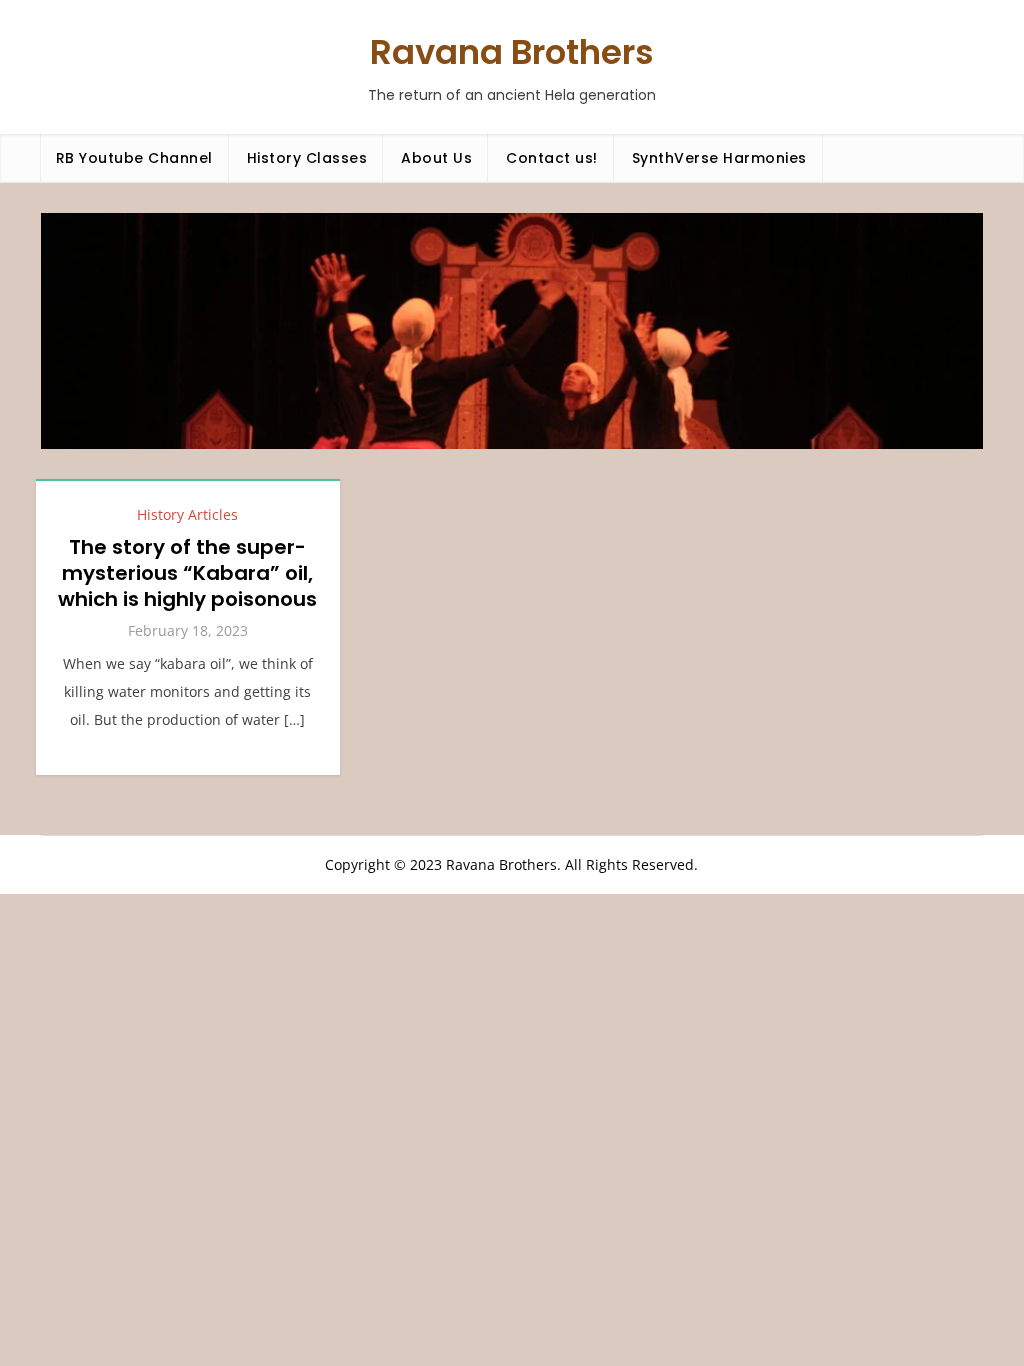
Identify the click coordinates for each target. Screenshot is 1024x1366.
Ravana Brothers (512, 52)
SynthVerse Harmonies (719, 158)
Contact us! (552, 158)
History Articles (187, 514)
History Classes (307, 158)
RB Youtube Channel (134, 158)
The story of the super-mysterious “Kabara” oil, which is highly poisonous (187, 573)
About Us (436, 158)
